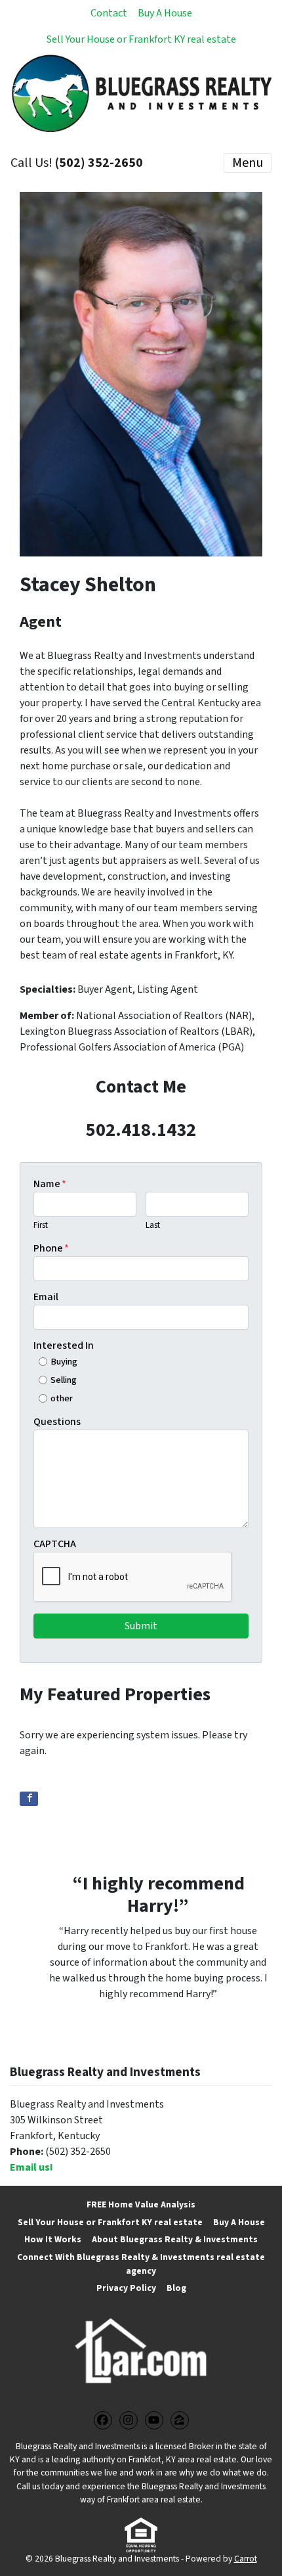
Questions (57, 1422)
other (62, 1398)
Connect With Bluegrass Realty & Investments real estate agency (141, 2264)
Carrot (246, 2559)
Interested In (64, 1345)
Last (153, 1225)
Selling (64, 1380)
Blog (176, 2288)
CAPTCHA (55, 1544)
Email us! (31, 2167)
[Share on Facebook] (29, 1799)
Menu (248, 163)
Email (46, 1297)
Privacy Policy (126, 2288)
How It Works (53, 2239)
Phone (51, 1248)
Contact (109, 13)
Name (50, 1184)
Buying (64, 1362)
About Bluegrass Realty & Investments (175, 2239)
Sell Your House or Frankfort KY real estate (141, 39)
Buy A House (165, 13)
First (41, 1225)
